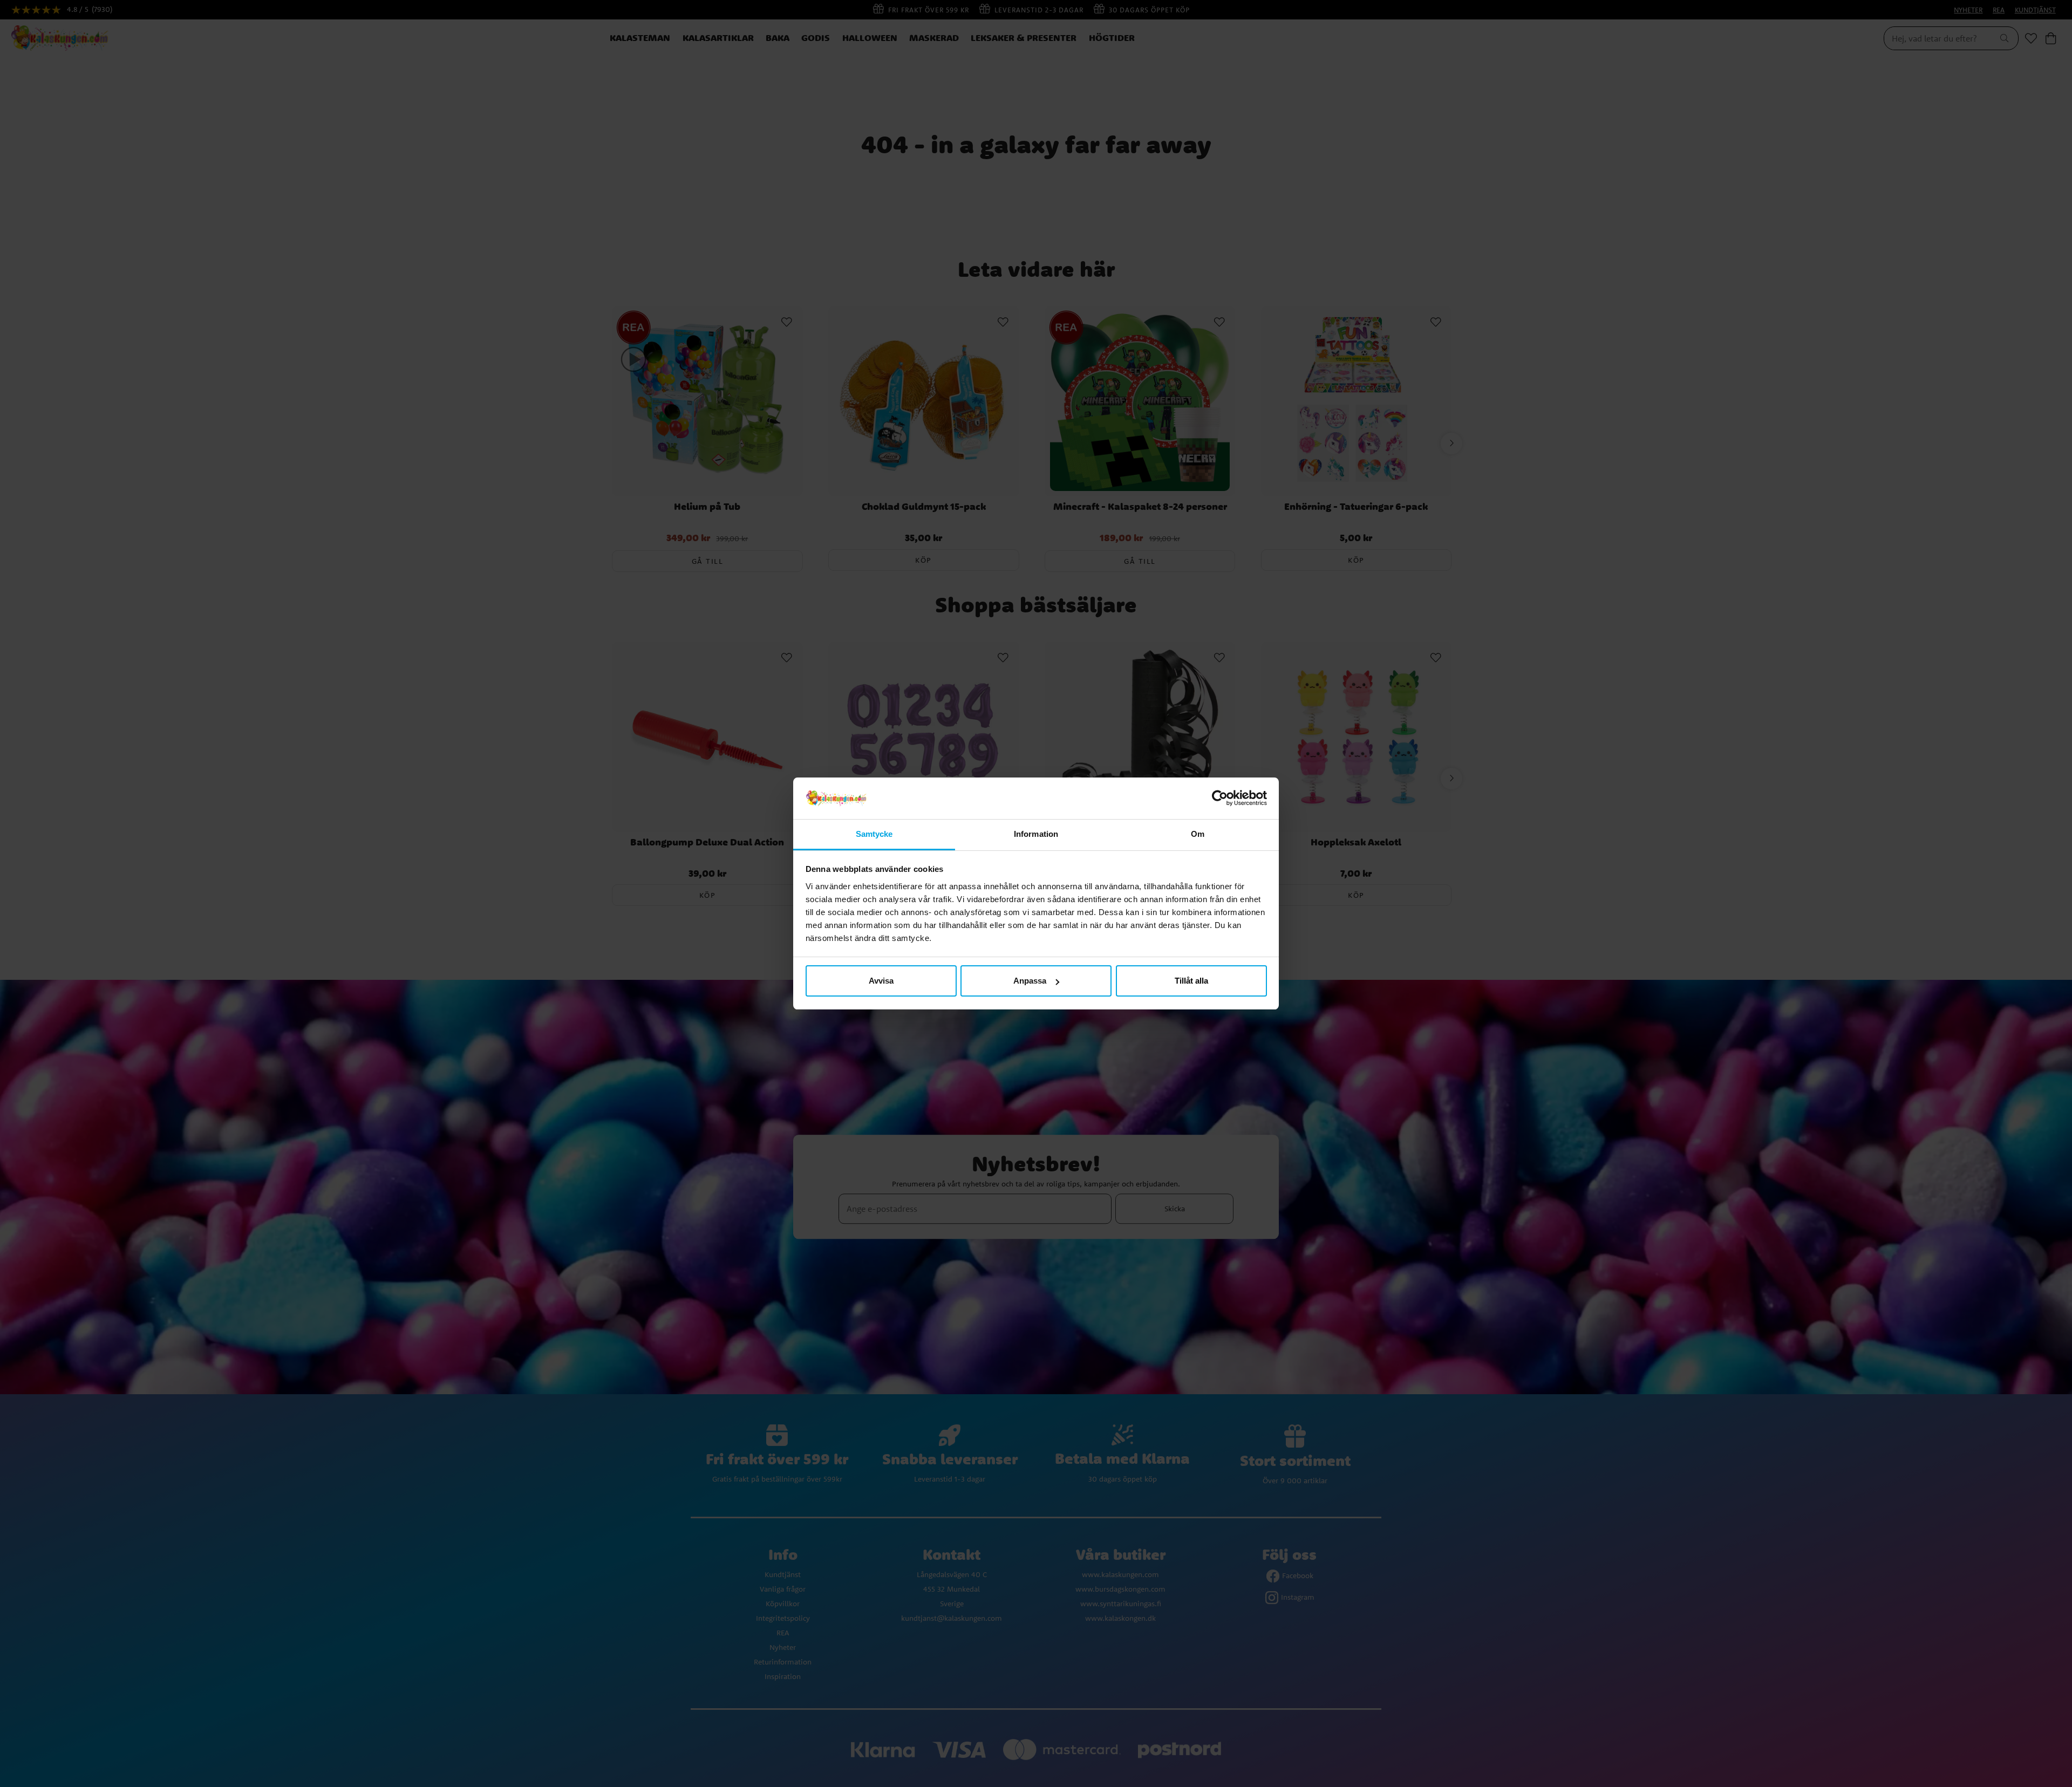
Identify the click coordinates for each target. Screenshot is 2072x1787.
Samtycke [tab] (874, 834)
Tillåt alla (1191, 981)
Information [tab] (1036, 834)
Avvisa (881, 981)
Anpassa (1030, 981)
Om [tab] (1198, 834)
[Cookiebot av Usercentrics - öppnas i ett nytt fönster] (1220, 799)
